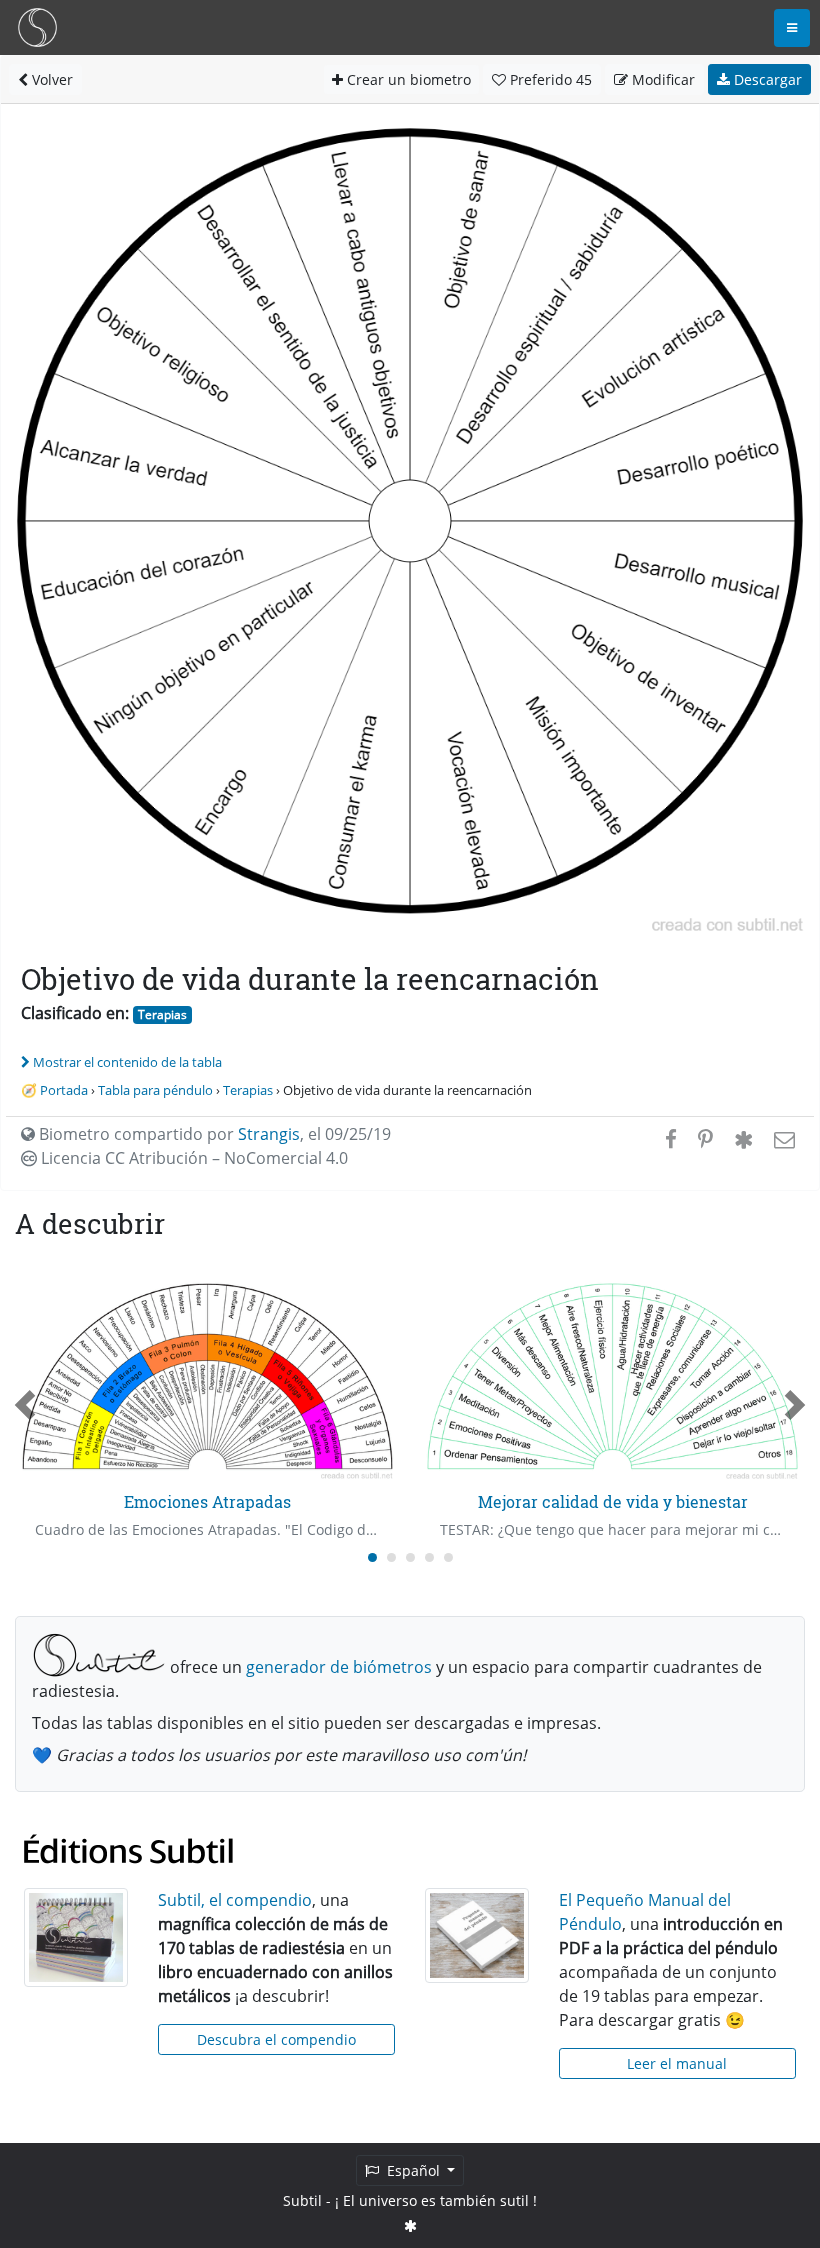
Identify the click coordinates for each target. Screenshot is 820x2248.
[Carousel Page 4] (429, 1557)
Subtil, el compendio (235, 1900)
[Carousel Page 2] (391, 1557)
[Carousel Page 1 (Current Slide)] (372, 1557)
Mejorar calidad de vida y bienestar (613, 1501)
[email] (782, 1139)
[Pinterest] (705, 1139)
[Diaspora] (743, 1139)
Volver (50, 79)
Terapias (162, 1014)
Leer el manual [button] (677, 2063)
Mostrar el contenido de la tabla (127, 1062)
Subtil (302, 2200)
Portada (64, 1090)
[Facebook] (671, 1139)
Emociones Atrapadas (207, 1501)
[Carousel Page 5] (448, 1557)
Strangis (269, 1134)
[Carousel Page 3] (410, 1557)
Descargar (766, 79)
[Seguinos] (410, 2225)
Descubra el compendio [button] (276, 2039)
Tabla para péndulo (155, 1090)
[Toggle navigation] (792, 28)
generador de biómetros (339, 1667)
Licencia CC (192, 1158)
